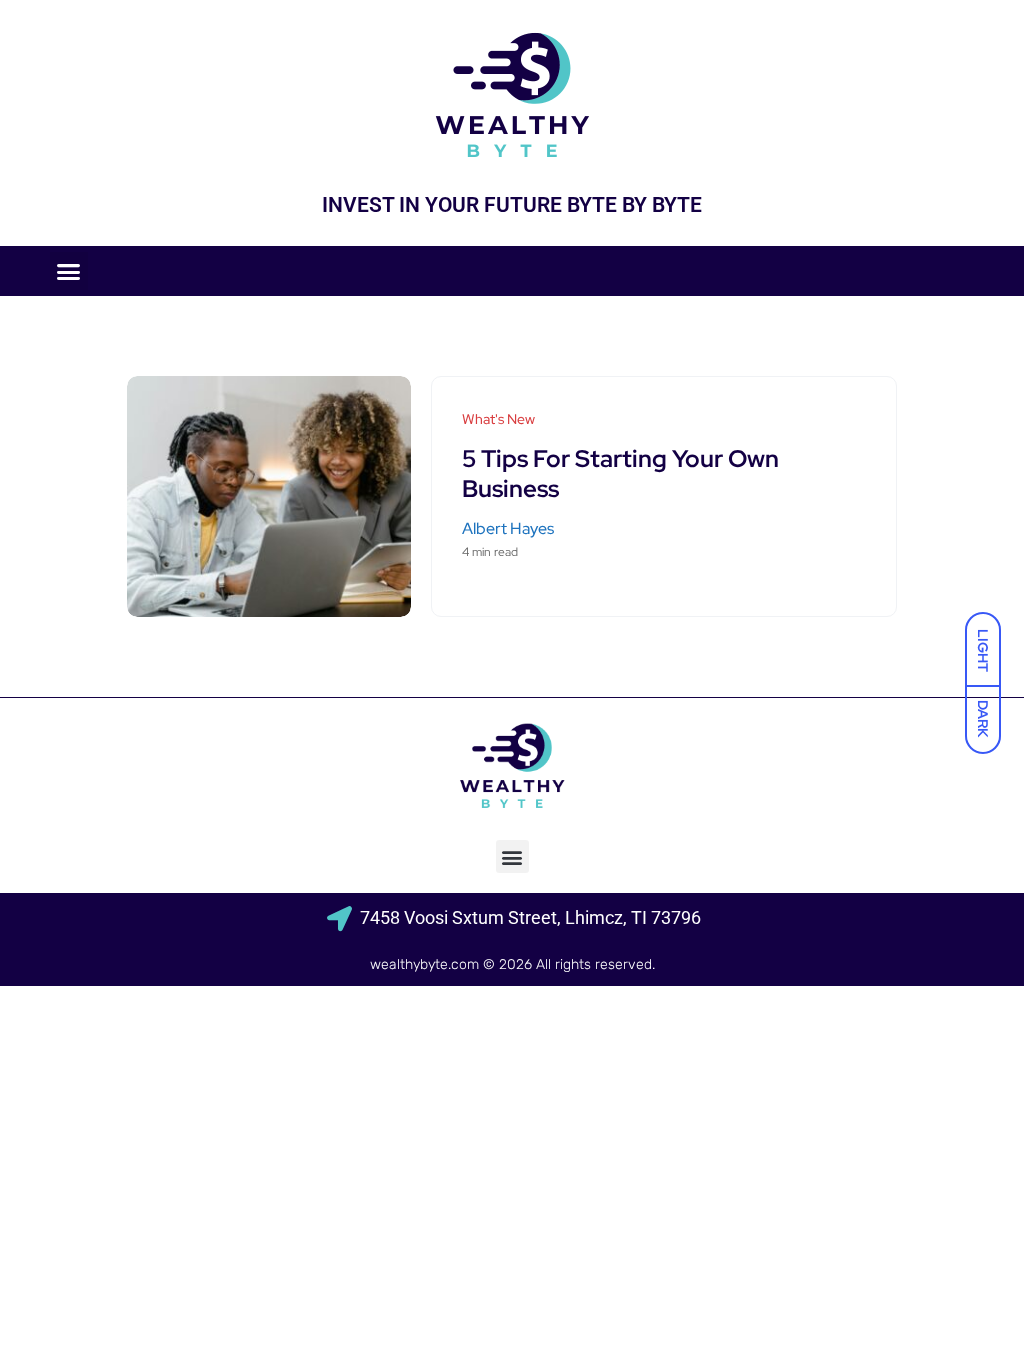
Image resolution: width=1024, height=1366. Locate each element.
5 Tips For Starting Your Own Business (620, 473)
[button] (69, 271)
